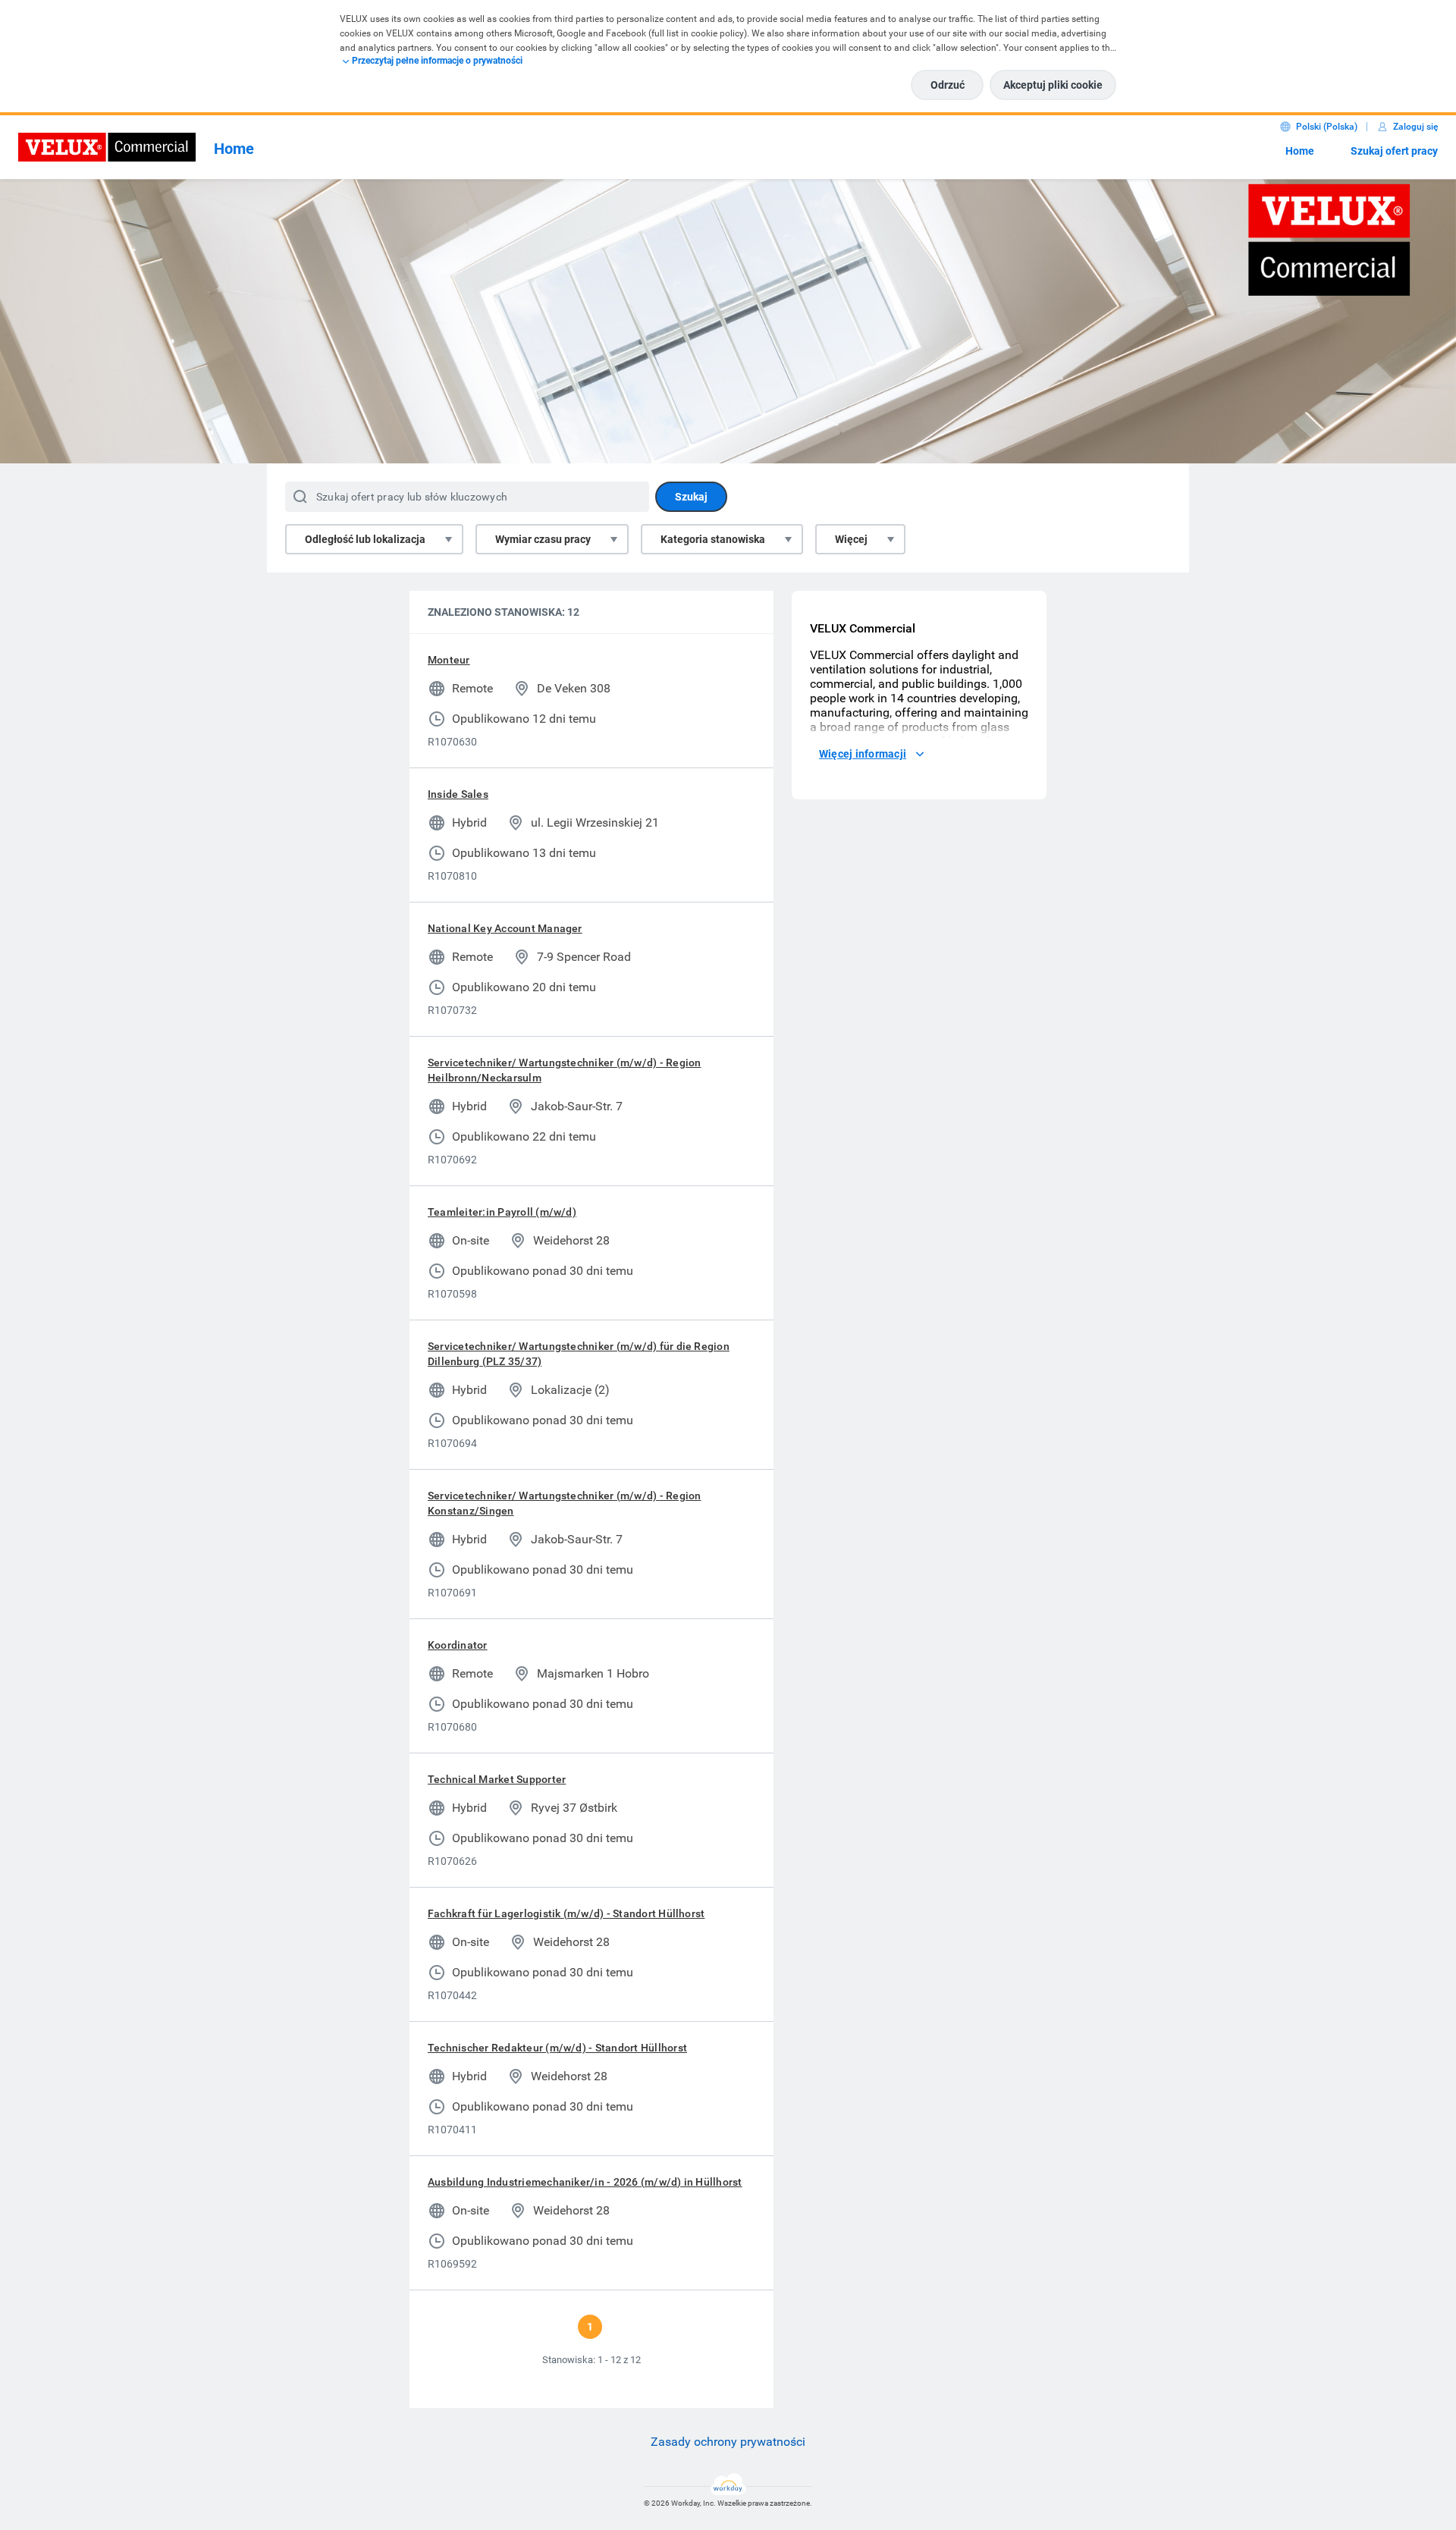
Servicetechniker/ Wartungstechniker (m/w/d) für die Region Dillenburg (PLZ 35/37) (579, 1354)
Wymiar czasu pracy (543, 539)
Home (1300, 151)
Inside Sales (458, 794)
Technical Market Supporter (497, 1779)
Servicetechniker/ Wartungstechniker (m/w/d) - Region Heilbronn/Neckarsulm (564, 1070)
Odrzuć (948, 85)
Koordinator (458, 1645)
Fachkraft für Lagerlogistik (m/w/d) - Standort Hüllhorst (566, 1913)
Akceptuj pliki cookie (1053, 85)
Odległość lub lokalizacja (365, 539)
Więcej (851, 539)
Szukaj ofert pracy (1394, 151)
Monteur (449, 660)
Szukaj (691, 497)
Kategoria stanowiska (713, 539)
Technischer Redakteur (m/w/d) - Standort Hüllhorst (557, 2048)
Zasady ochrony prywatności (728, 2442)
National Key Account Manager (505, 928)
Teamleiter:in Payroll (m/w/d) (502, 1212)
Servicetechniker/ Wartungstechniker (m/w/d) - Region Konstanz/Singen (564, 1503)
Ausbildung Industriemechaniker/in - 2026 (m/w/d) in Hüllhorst (585, 2182)
